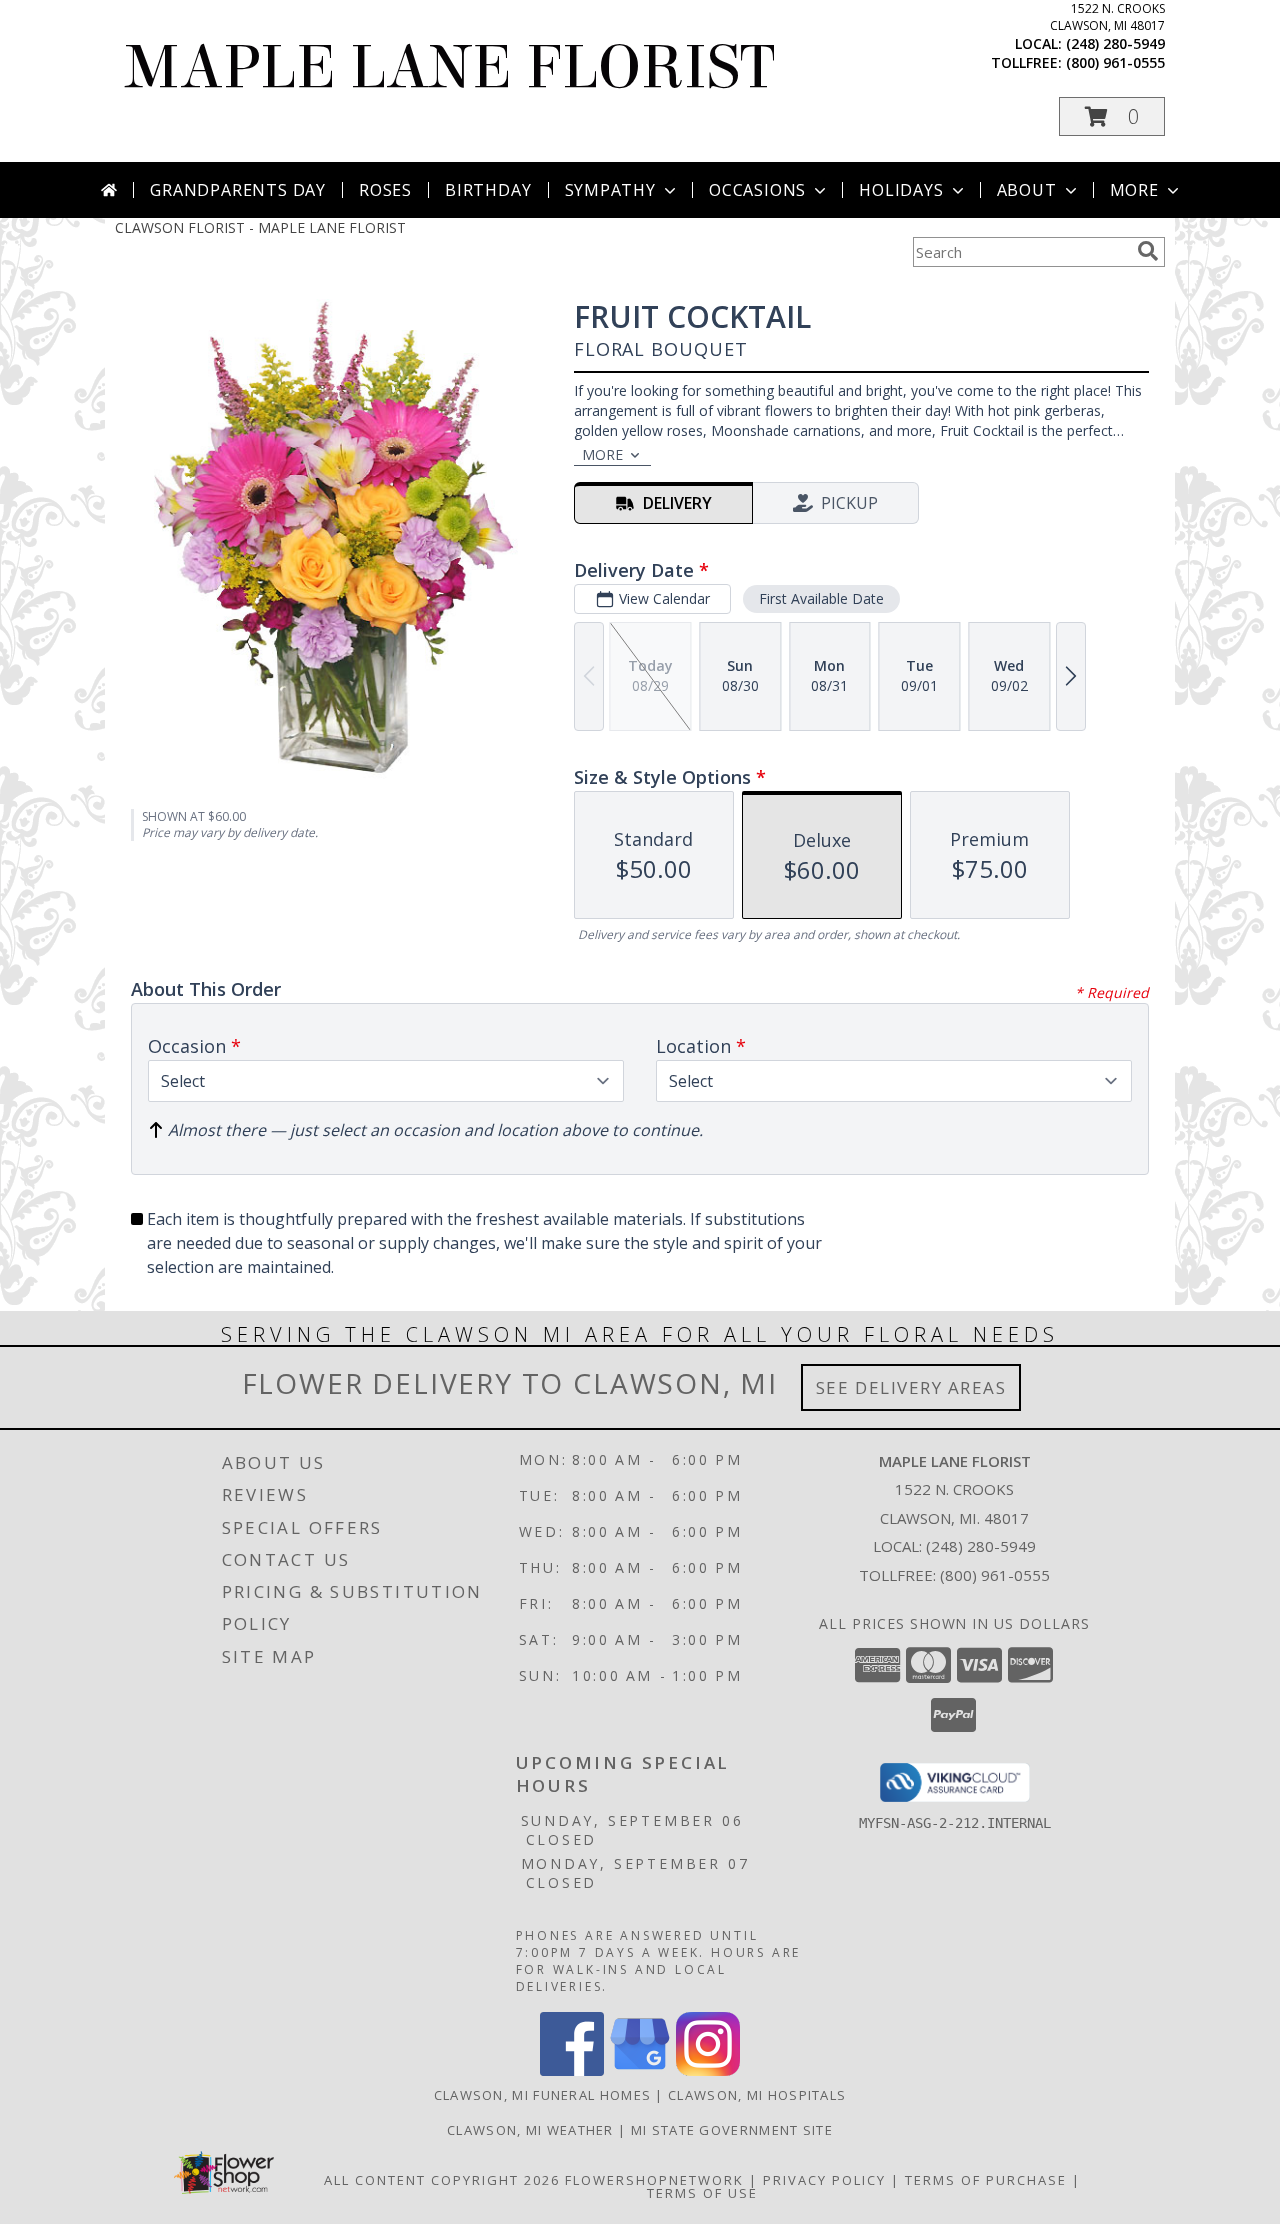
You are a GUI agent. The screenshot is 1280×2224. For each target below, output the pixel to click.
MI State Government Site (732, 2130)
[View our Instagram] (708, 2070)
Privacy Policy (824, 2180)
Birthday (488, 190)
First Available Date (821, 598)
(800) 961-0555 (1115, 62)
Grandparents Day (238, 190)
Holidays (901, 190)
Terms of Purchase (986, 2180)
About (1027, 190)
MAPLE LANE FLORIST (450, 67)
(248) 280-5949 (1115, 43)
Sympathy (610, 190)
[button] (1112, 116)
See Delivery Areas (911, 1387)
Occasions (757, 190)
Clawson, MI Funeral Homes (543, 2095)
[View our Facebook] (572, 2070)
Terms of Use (702, 2193)
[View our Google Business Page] (640, 2070)
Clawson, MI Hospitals (757, 2095)
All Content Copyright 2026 (442, 2180)
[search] (1148, 251)
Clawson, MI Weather (530, 2130)
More (1134, 190)
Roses (385, 190)
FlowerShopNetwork (654, 2180)
